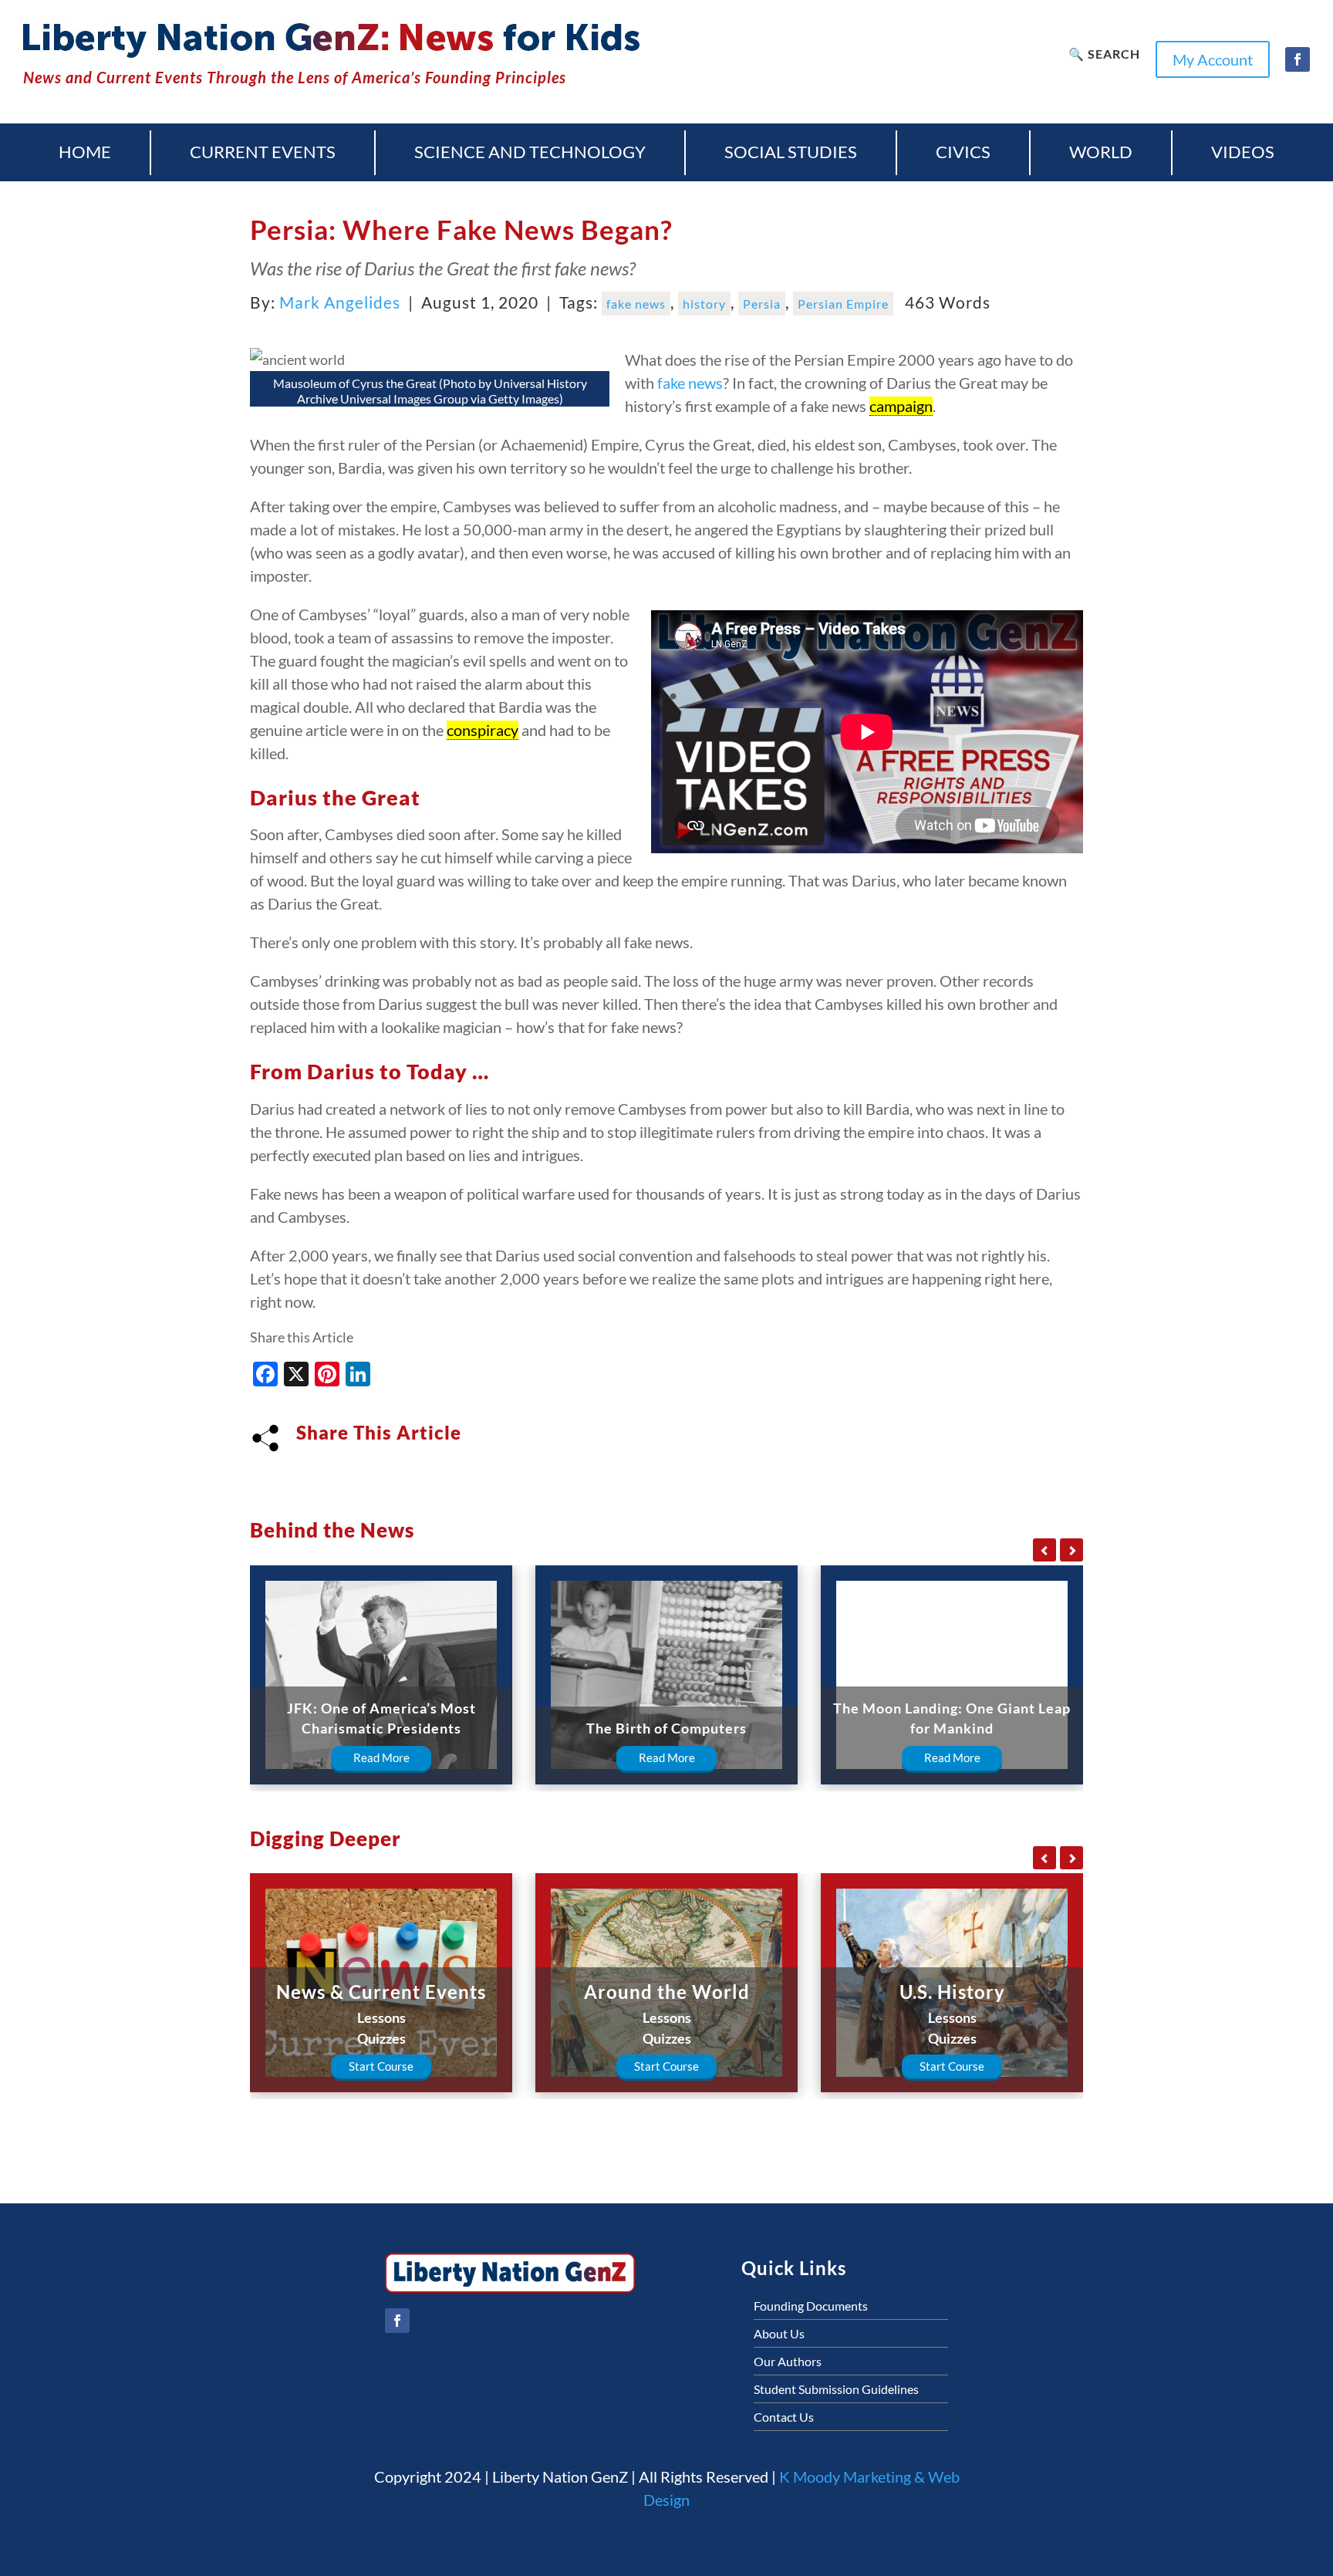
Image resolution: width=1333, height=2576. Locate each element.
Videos (1243, 152)
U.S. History (952, 1992)
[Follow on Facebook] (1298, 59)
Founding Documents (811, 2306)
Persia (762, 304)
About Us (779, 2333)
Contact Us (784, 2417)
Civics (963, 152)
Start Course (381, 2066)
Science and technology (530, 152)
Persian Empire (843, 304)
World (1101, 152)
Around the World (667, 1992)
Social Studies (791, 152)
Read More (381, 1757)
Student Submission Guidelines (836, 2389)
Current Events (263, 152)
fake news (636, 304)
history (704, 304)
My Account (1213, 59)
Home (85, 152)
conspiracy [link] (483, 730)
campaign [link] (901, 406)
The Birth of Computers (666, 1728)
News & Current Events (381, 1992)
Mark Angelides (340, 302)
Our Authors (788, 2361)
